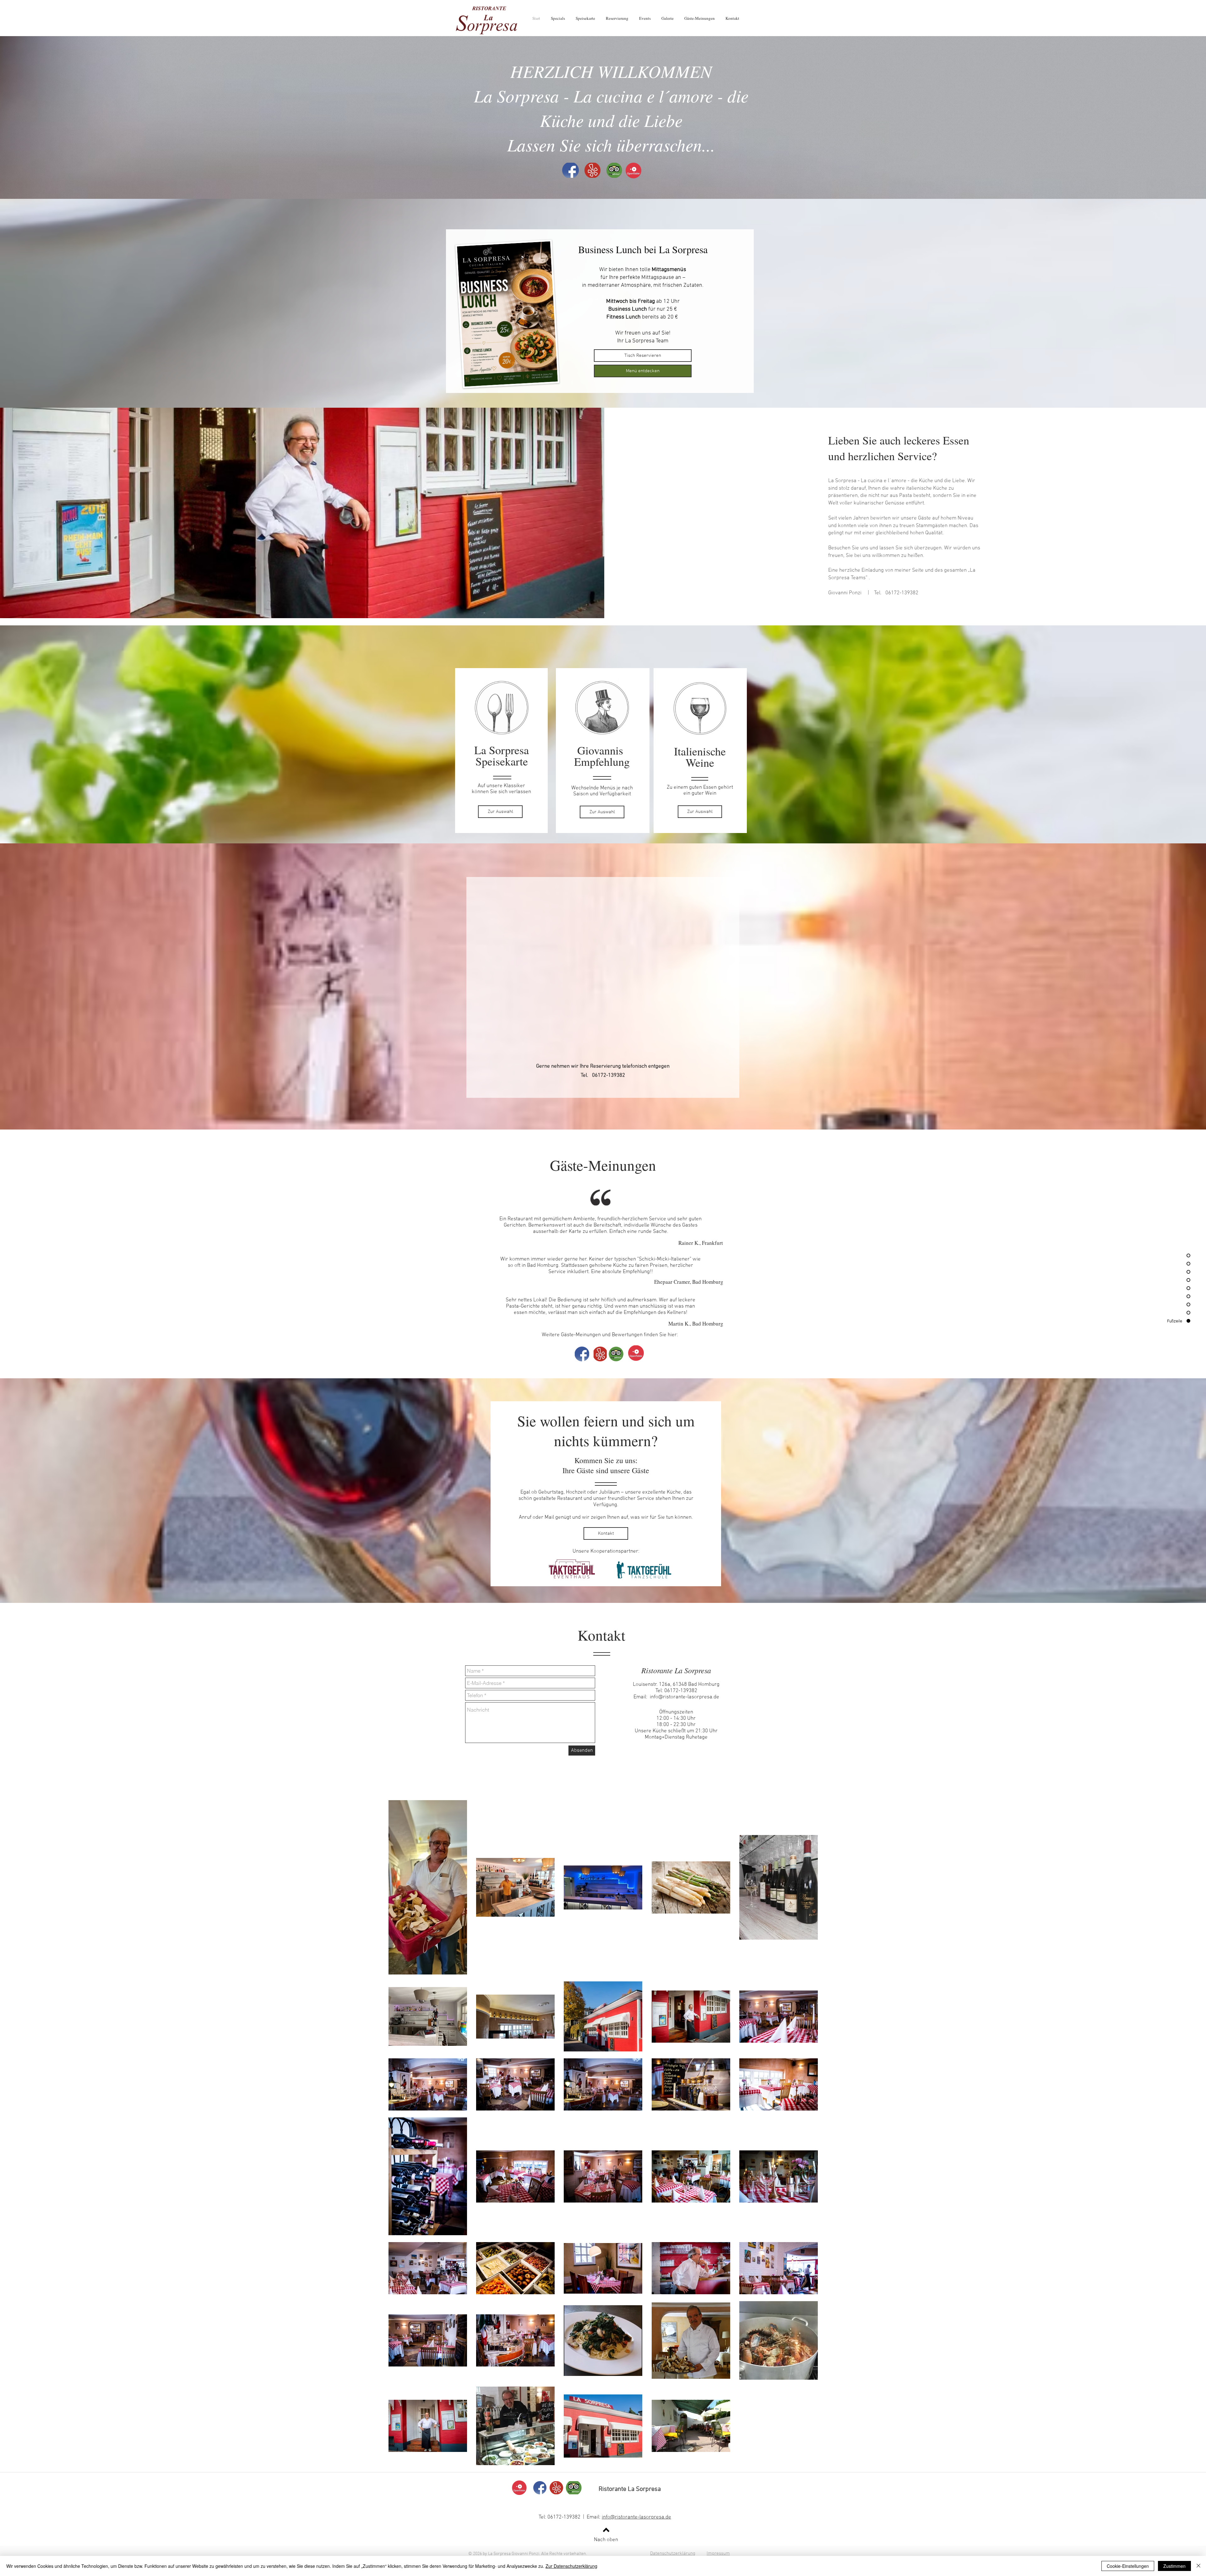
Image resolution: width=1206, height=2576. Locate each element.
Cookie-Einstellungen (1128, 2566)
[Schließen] (1198, 2566)
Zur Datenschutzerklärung (571, 2566)
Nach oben (606, 2540)
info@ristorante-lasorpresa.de (684, 1697)
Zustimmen (1174, 2566)
